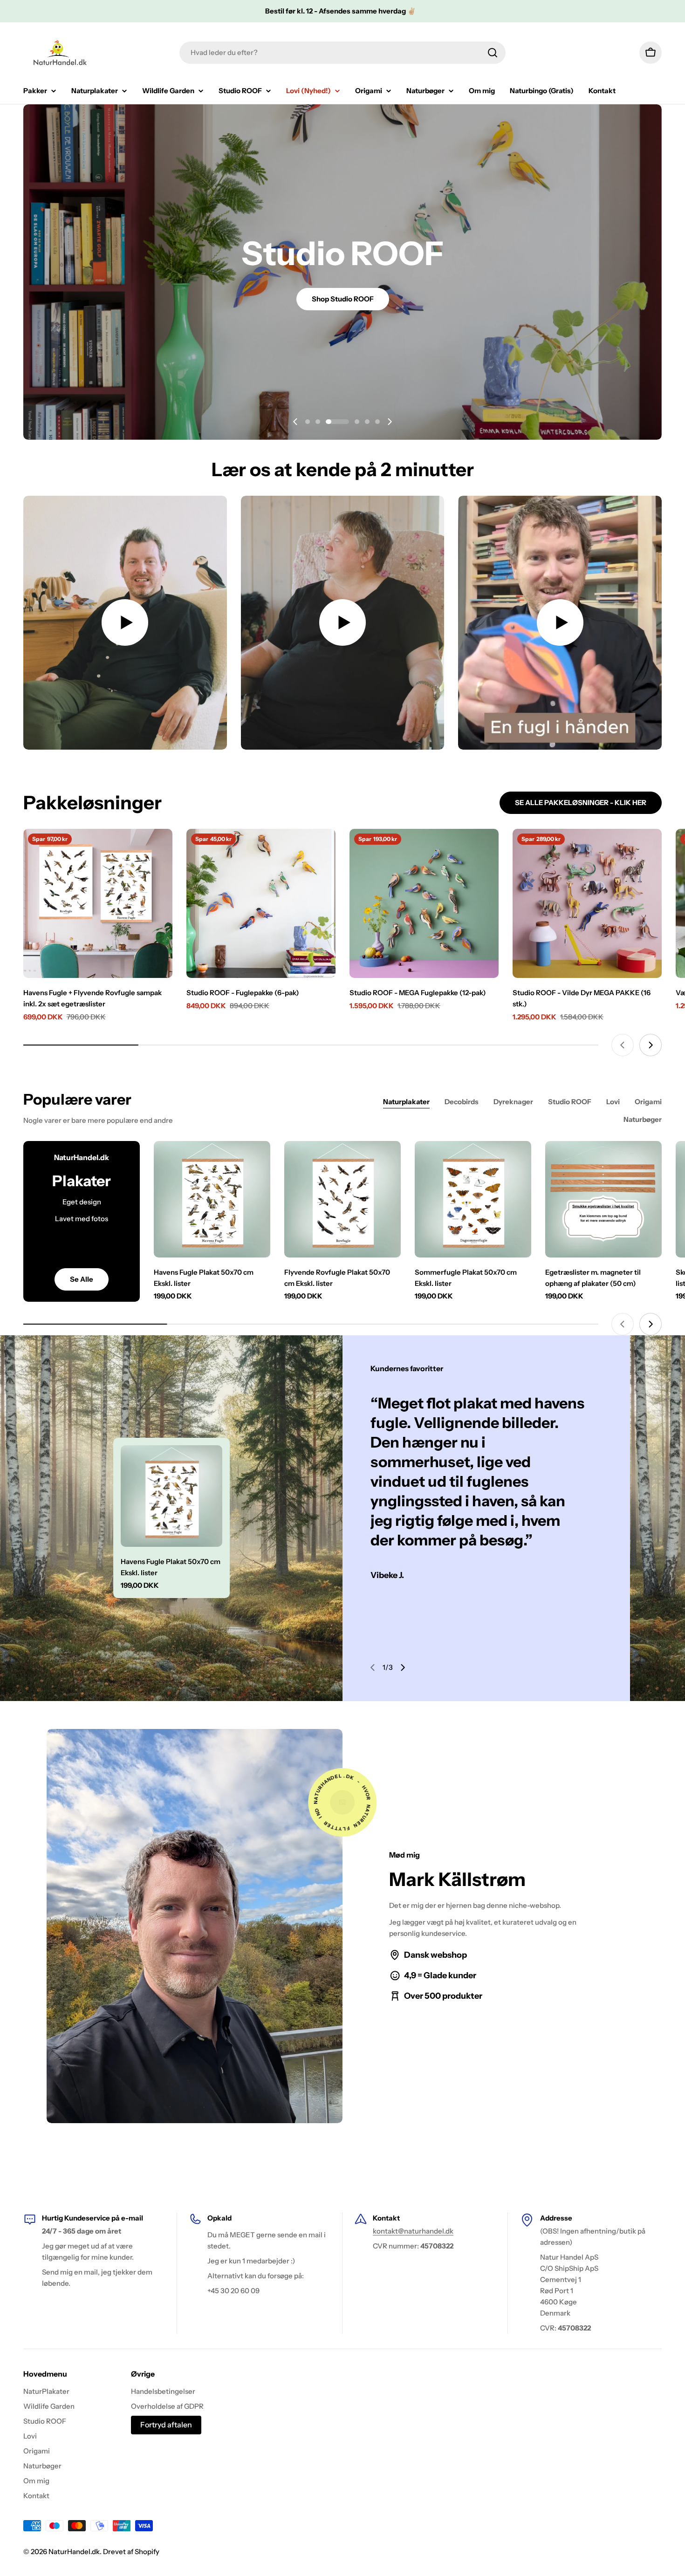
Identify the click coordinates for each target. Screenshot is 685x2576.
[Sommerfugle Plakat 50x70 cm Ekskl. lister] (473, 1199)
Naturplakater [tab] (406, 1102)
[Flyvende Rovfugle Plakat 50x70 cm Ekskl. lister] (342, 1199)
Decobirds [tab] (462, 1102)
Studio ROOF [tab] (570, 1102)
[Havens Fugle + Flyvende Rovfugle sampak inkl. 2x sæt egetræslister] (98, 903)
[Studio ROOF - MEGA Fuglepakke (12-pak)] (424, 903)
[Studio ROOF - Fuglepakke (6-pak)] (261, 903)
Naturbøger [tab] (643, 1119)
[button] (308, 422)
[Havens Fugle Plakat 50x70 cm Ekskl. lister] (212, 1199)
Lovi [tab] (613, 1102)
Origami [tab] (648, 1102)
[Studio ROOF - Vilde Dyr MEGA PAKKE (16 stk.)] (587, 903)
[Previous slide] (295, 422)
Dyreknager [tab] (513, 1102)
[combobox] (342, 53)
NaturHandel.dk (74, 2552)
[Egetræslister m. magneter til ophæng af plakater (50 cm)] (603, 1199)
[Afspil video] (125, 623)
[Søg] (493, 53)
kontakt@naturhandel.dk (413, 2231)
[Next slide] (390, 422)
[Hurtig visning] (159, 849)
